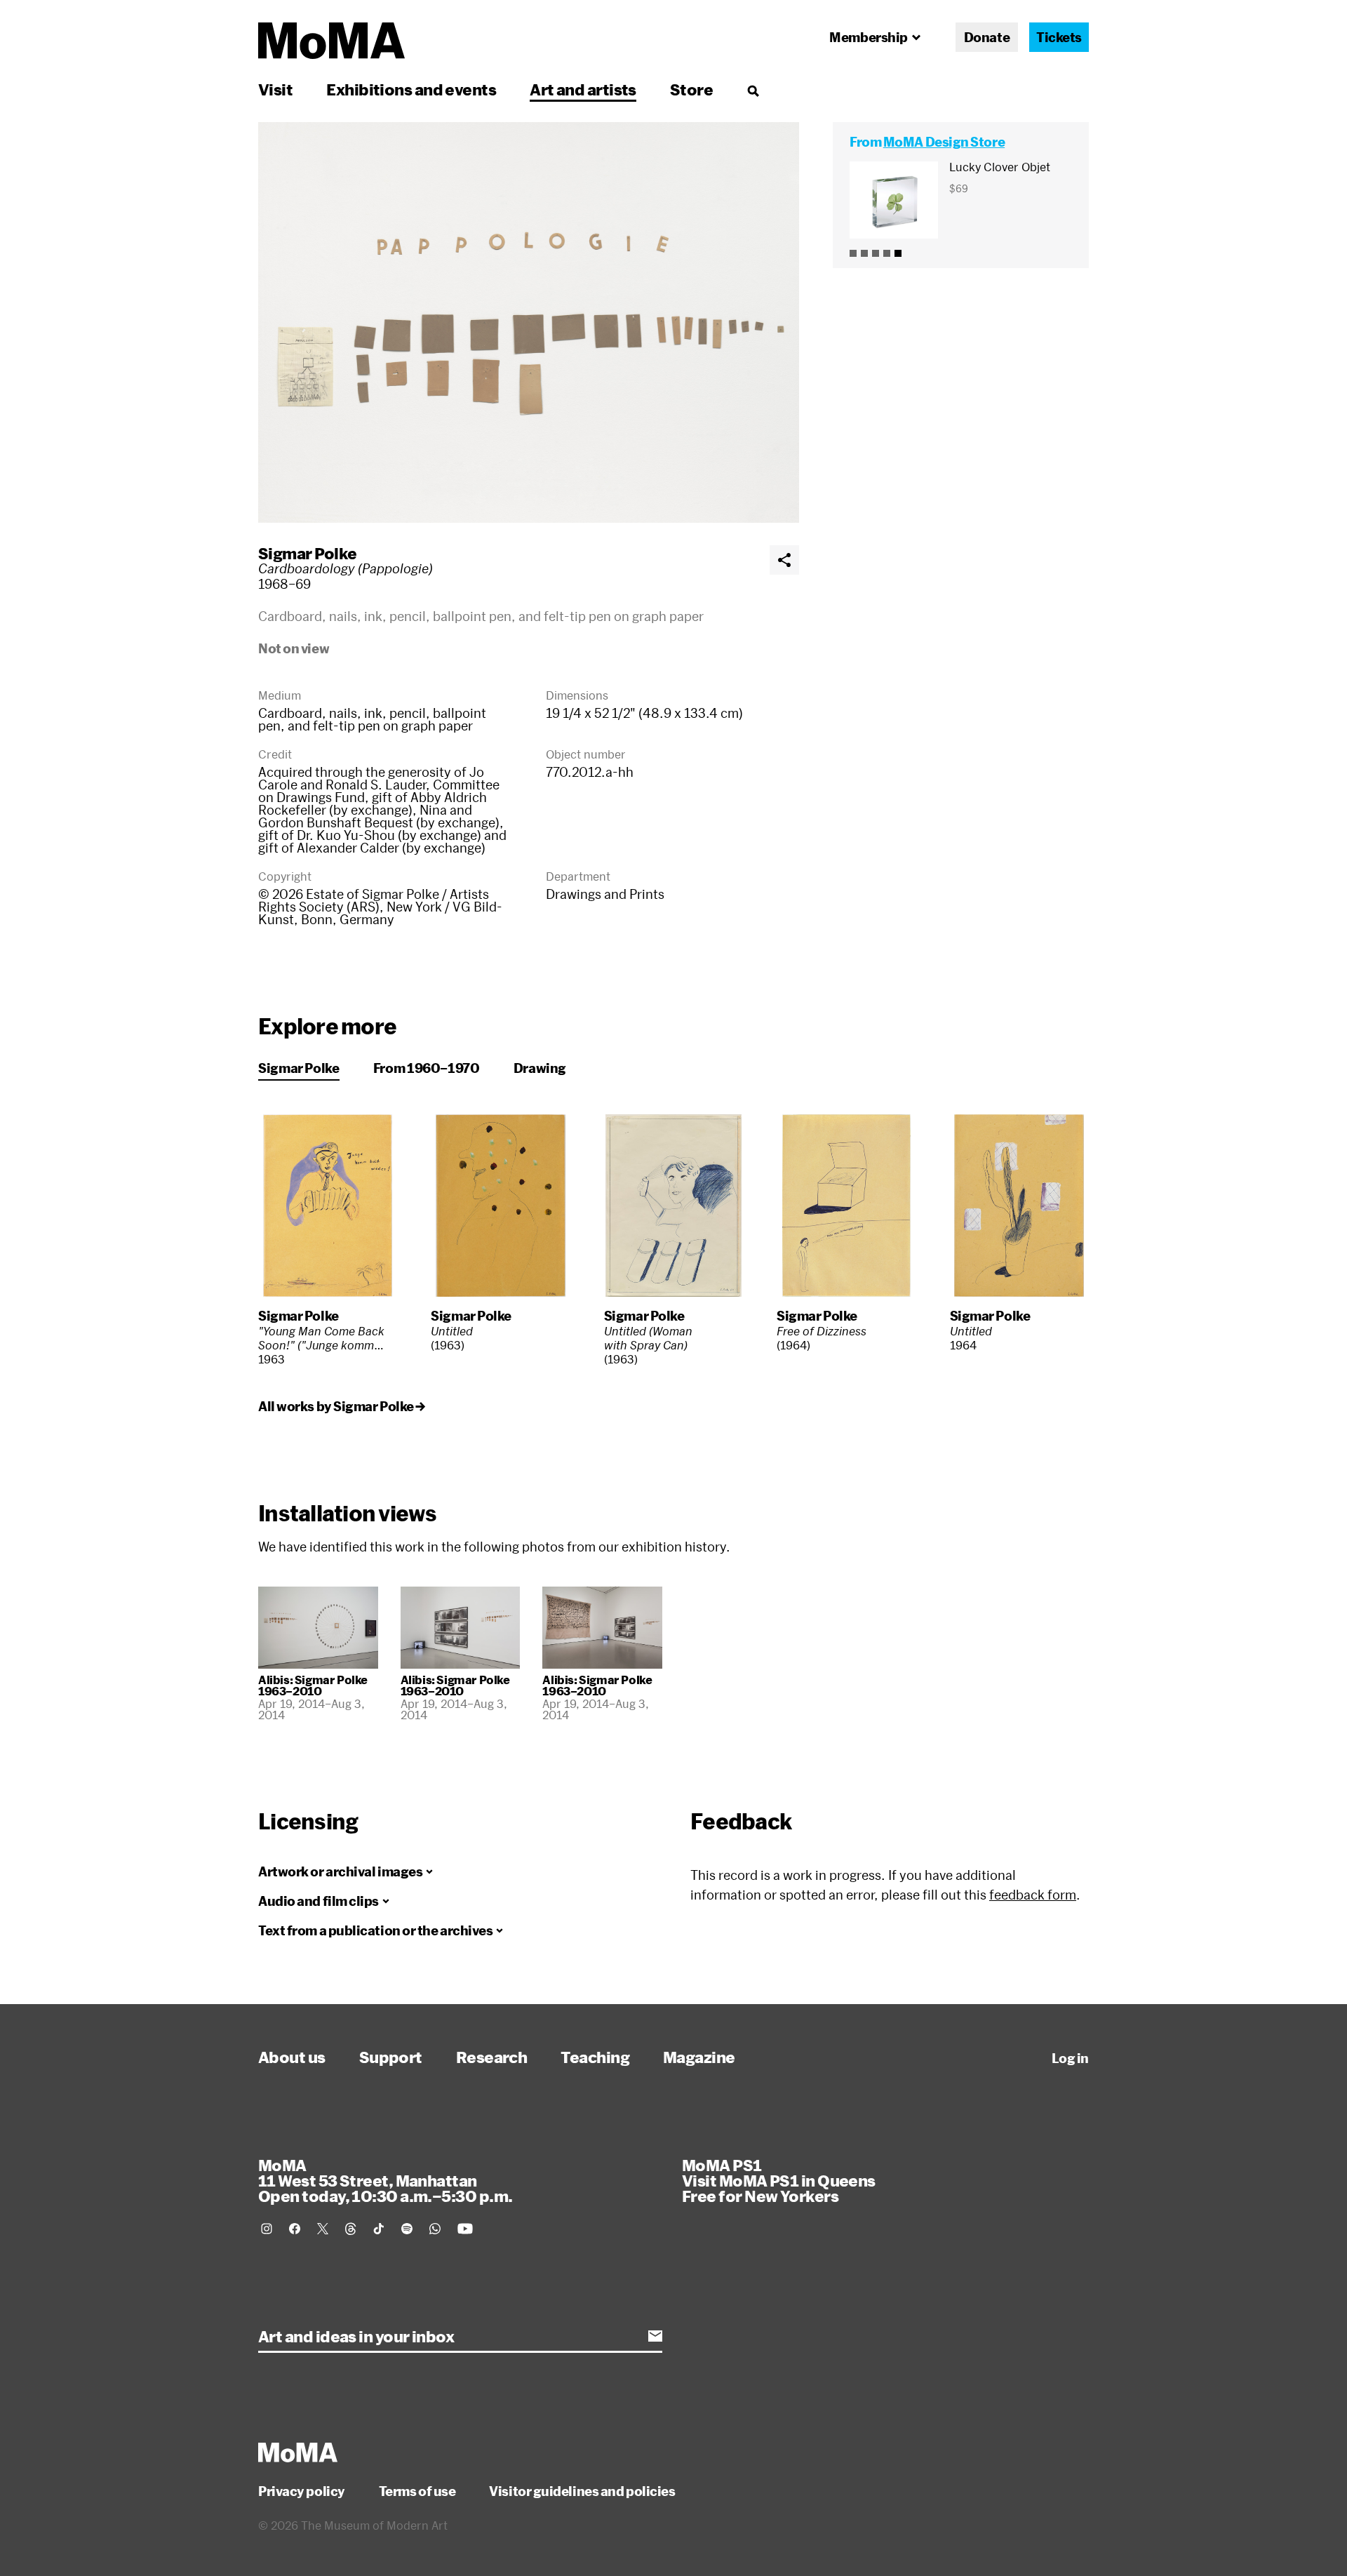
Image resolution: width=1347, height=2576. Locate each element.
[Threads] (351, 2229)
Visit (275, 89)
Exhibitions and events (411, 89)
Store (691, 89)
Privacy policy (302, 2491)
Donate (987, 37)
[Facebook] (295, 2229)
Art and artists (583, 89)
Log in (1070, 2058)
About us (292, 2057)
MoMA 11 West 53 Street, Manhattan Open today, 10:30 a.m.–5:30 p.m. (385, 2180)
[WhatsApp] (435, 2229)
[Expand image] (529, 322)
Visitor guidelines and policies (582, 2491)
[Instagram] (267, 2229)
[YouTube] (465, 2229)
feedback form (1033, 1895)
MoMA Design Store (944, 142)
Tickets (1059, 37)
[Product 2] (864, 253)
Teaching (595, 2057)
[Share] (784, 560)
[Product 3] (876, 253)
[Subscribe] (655, 2336)
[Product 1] (853, 253)
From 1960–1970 (427, 1068)
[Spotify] (407, 2229)
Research (492, 2057)
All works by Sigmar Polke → (342, 1406)
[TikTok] (379, 2229)
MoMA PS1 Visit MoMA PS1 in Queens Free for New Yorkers (779, 2180)
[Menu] (753, 91)
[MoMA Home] (331, 41)
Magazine (699, 2057)
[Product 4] (887, 253)
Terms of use (417, 2491)
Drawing (540, 1068)
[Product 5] (898, 253)
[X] (323, 2229)
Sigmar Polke (307, 553)
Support (391, 2057)
